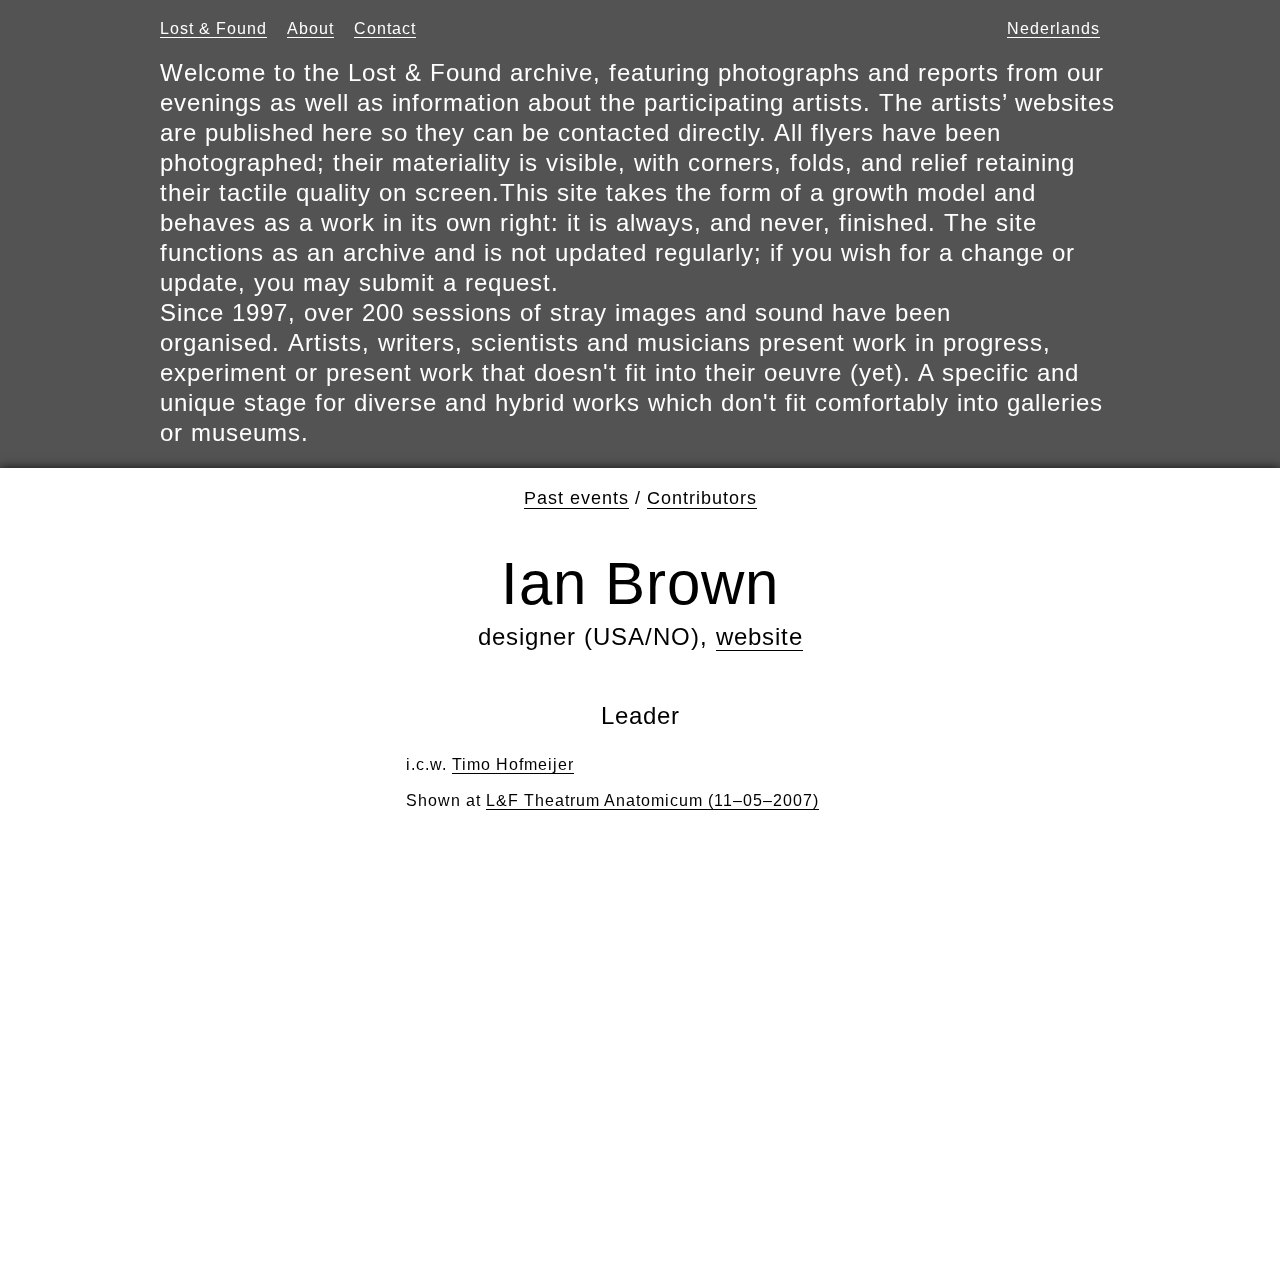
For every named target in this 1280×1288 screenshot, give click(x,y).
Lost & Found (213, 28)
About (310, 28)
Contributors (702, 498)
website (759, 636)
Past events (576, 498)
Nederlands (1053, 28)
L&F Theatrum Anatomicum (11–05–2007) (652, 800)
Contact (385, 28)
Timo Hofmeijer (513, 764)
